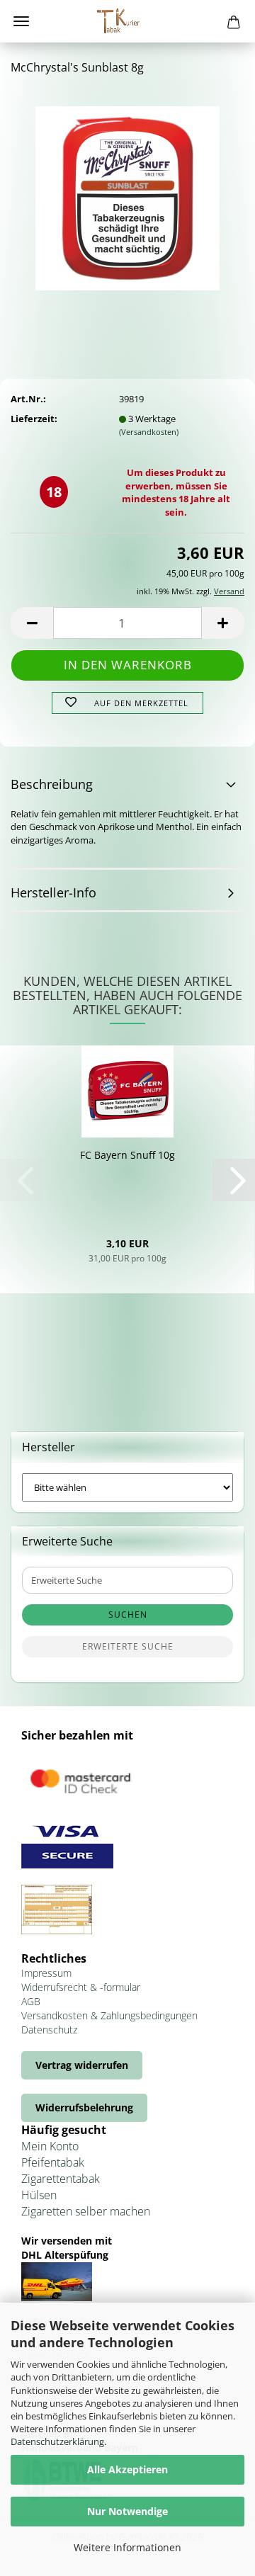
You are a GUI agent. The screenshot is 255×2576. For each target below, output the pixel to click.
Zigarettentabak (61, 2179)
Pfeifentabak (53, 2162)
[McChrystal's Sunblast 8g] (127, 193)
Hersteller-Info (53, 892)
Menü (21, 21)
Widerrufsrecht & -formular (81, 1987)
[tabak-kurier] (127, 21)
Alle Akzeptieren (127, 2469)
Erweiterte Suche (128, 1646)
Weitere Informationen (127, 2547)
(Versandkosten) (149, 432)
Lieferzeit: (34, 419)
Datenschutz (49, 2030)
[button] (32, 623)
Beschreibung (52, 784)
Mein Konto (50, 2146)
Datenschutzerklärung (57, 2441)
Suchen (128, 1615)
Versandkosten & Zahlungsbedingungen (109, 2015)
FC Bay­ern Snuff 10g (127, 1155)
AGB (31, 2001)
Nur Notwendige (127, 2511)
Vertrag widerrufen (82, 2065)
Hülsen (39, 2195)
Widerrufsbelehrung (84, 2107)
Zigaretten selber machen (86, 2211)
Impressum (46, 1973)
